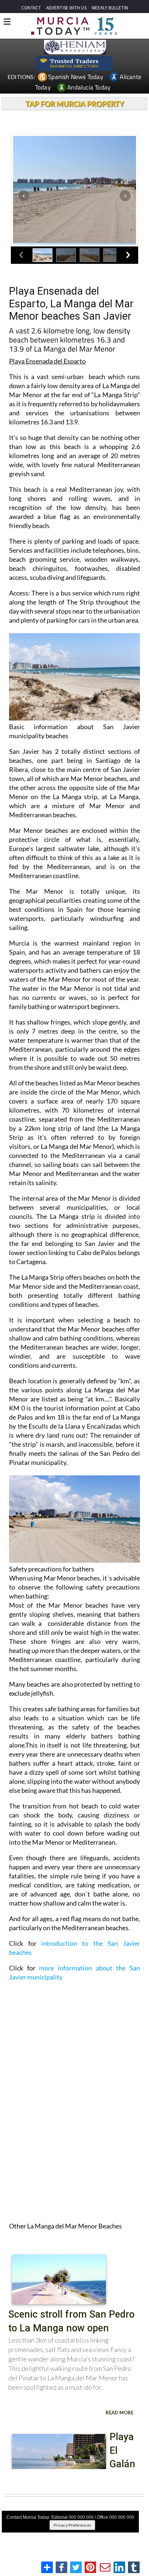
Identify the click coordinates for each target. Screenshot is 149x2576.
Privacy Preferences (72, 2525)
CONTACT (31, 8)
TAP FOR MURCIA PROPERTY (75, 104)
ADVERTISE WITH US (66, 8)
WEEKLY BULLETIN (110, 8)
